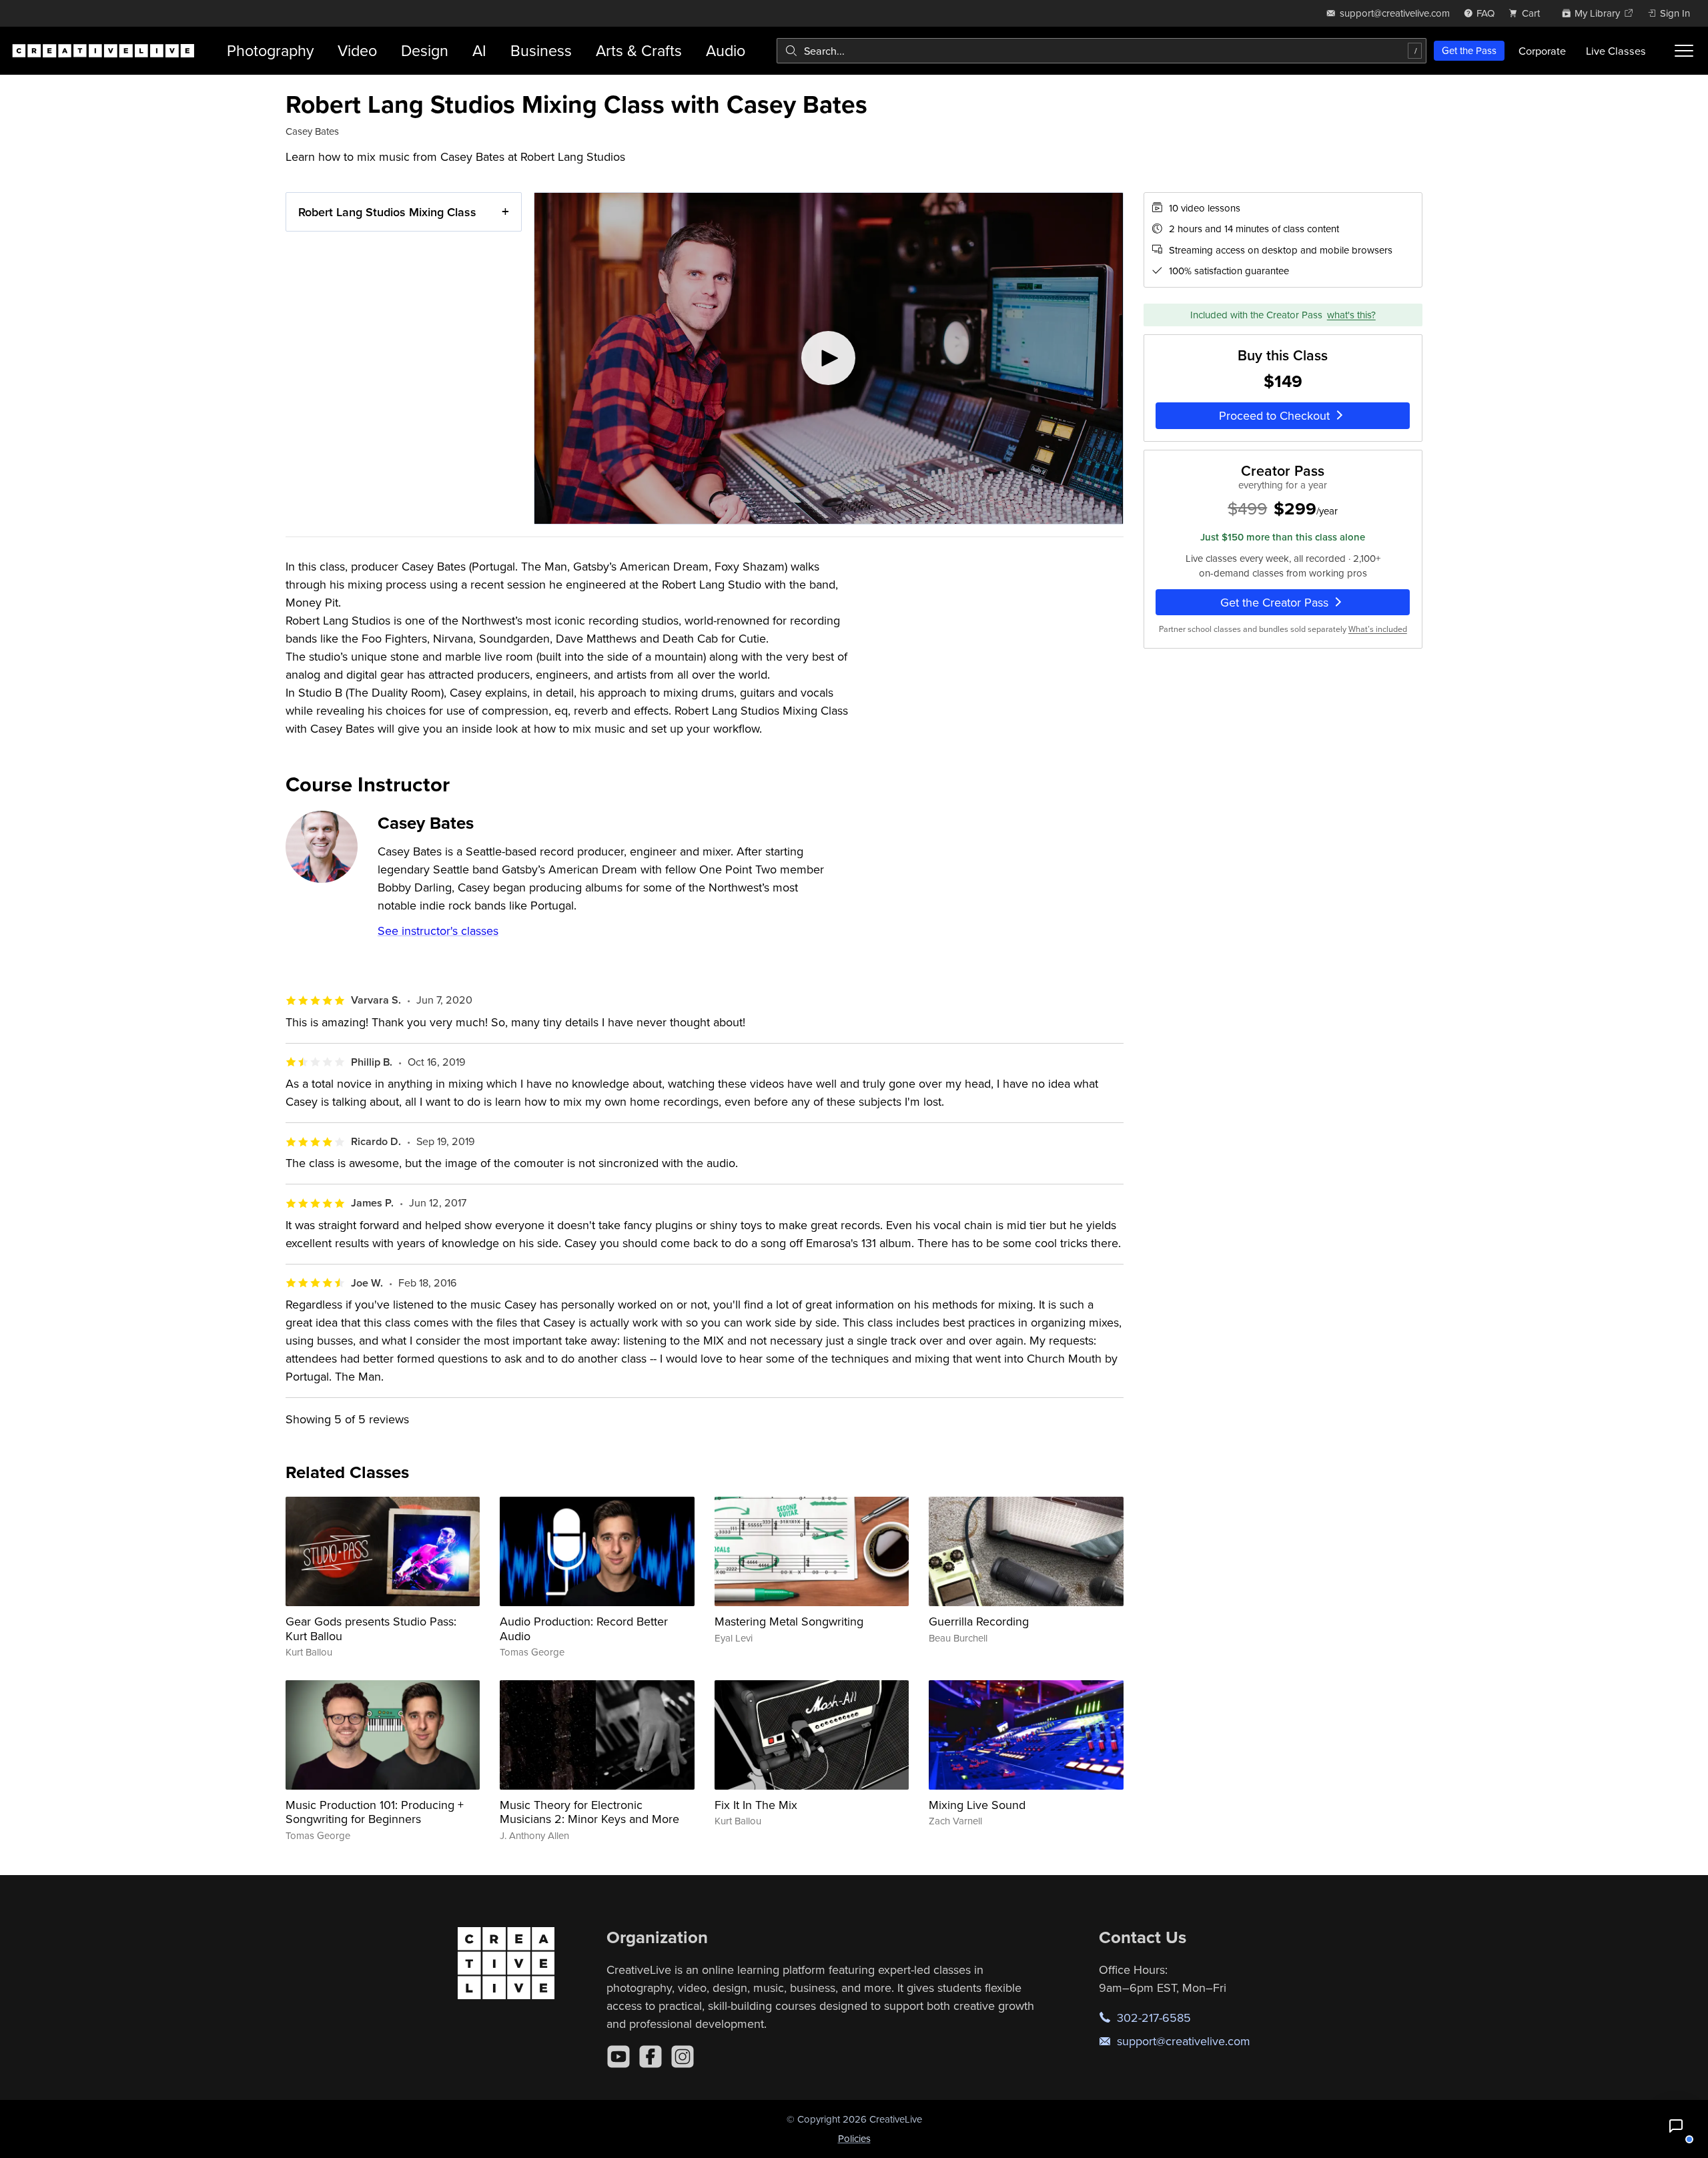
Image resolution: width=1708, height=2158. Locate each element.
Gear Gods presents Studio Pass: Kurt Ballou (371, 1629)
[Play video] (829, 358)
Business (541, 50)
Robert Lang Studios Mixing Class (387, 212)
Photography (270, 50)
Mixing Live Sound (977, 1805)
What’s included (1378, 629)
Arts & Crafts (639, 50)
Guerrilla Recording (979, 1621)
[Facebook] (651, 2057)
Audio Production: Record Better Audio (584, 1629)
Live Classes (1616, 51)
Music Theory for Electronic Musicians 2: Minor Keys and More (589, 1812)
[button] (1676, 2126)
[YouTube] (618, 2057)
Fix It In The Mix (756, 1805)
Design (425, 50)
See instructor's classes (438, 931)
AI (479, 50)
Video (357, 50)
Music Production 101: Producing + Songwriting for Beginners (375, 1812)
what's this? (1351, 315)
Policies (854, 2138)
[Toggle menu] (1684, 51)
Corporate (1542, 51)
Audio (726, 50)
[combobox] (1102, 51)
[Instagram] (683, 2057)
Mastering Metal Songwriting (789, 1621)
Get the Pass (1469, 50)
